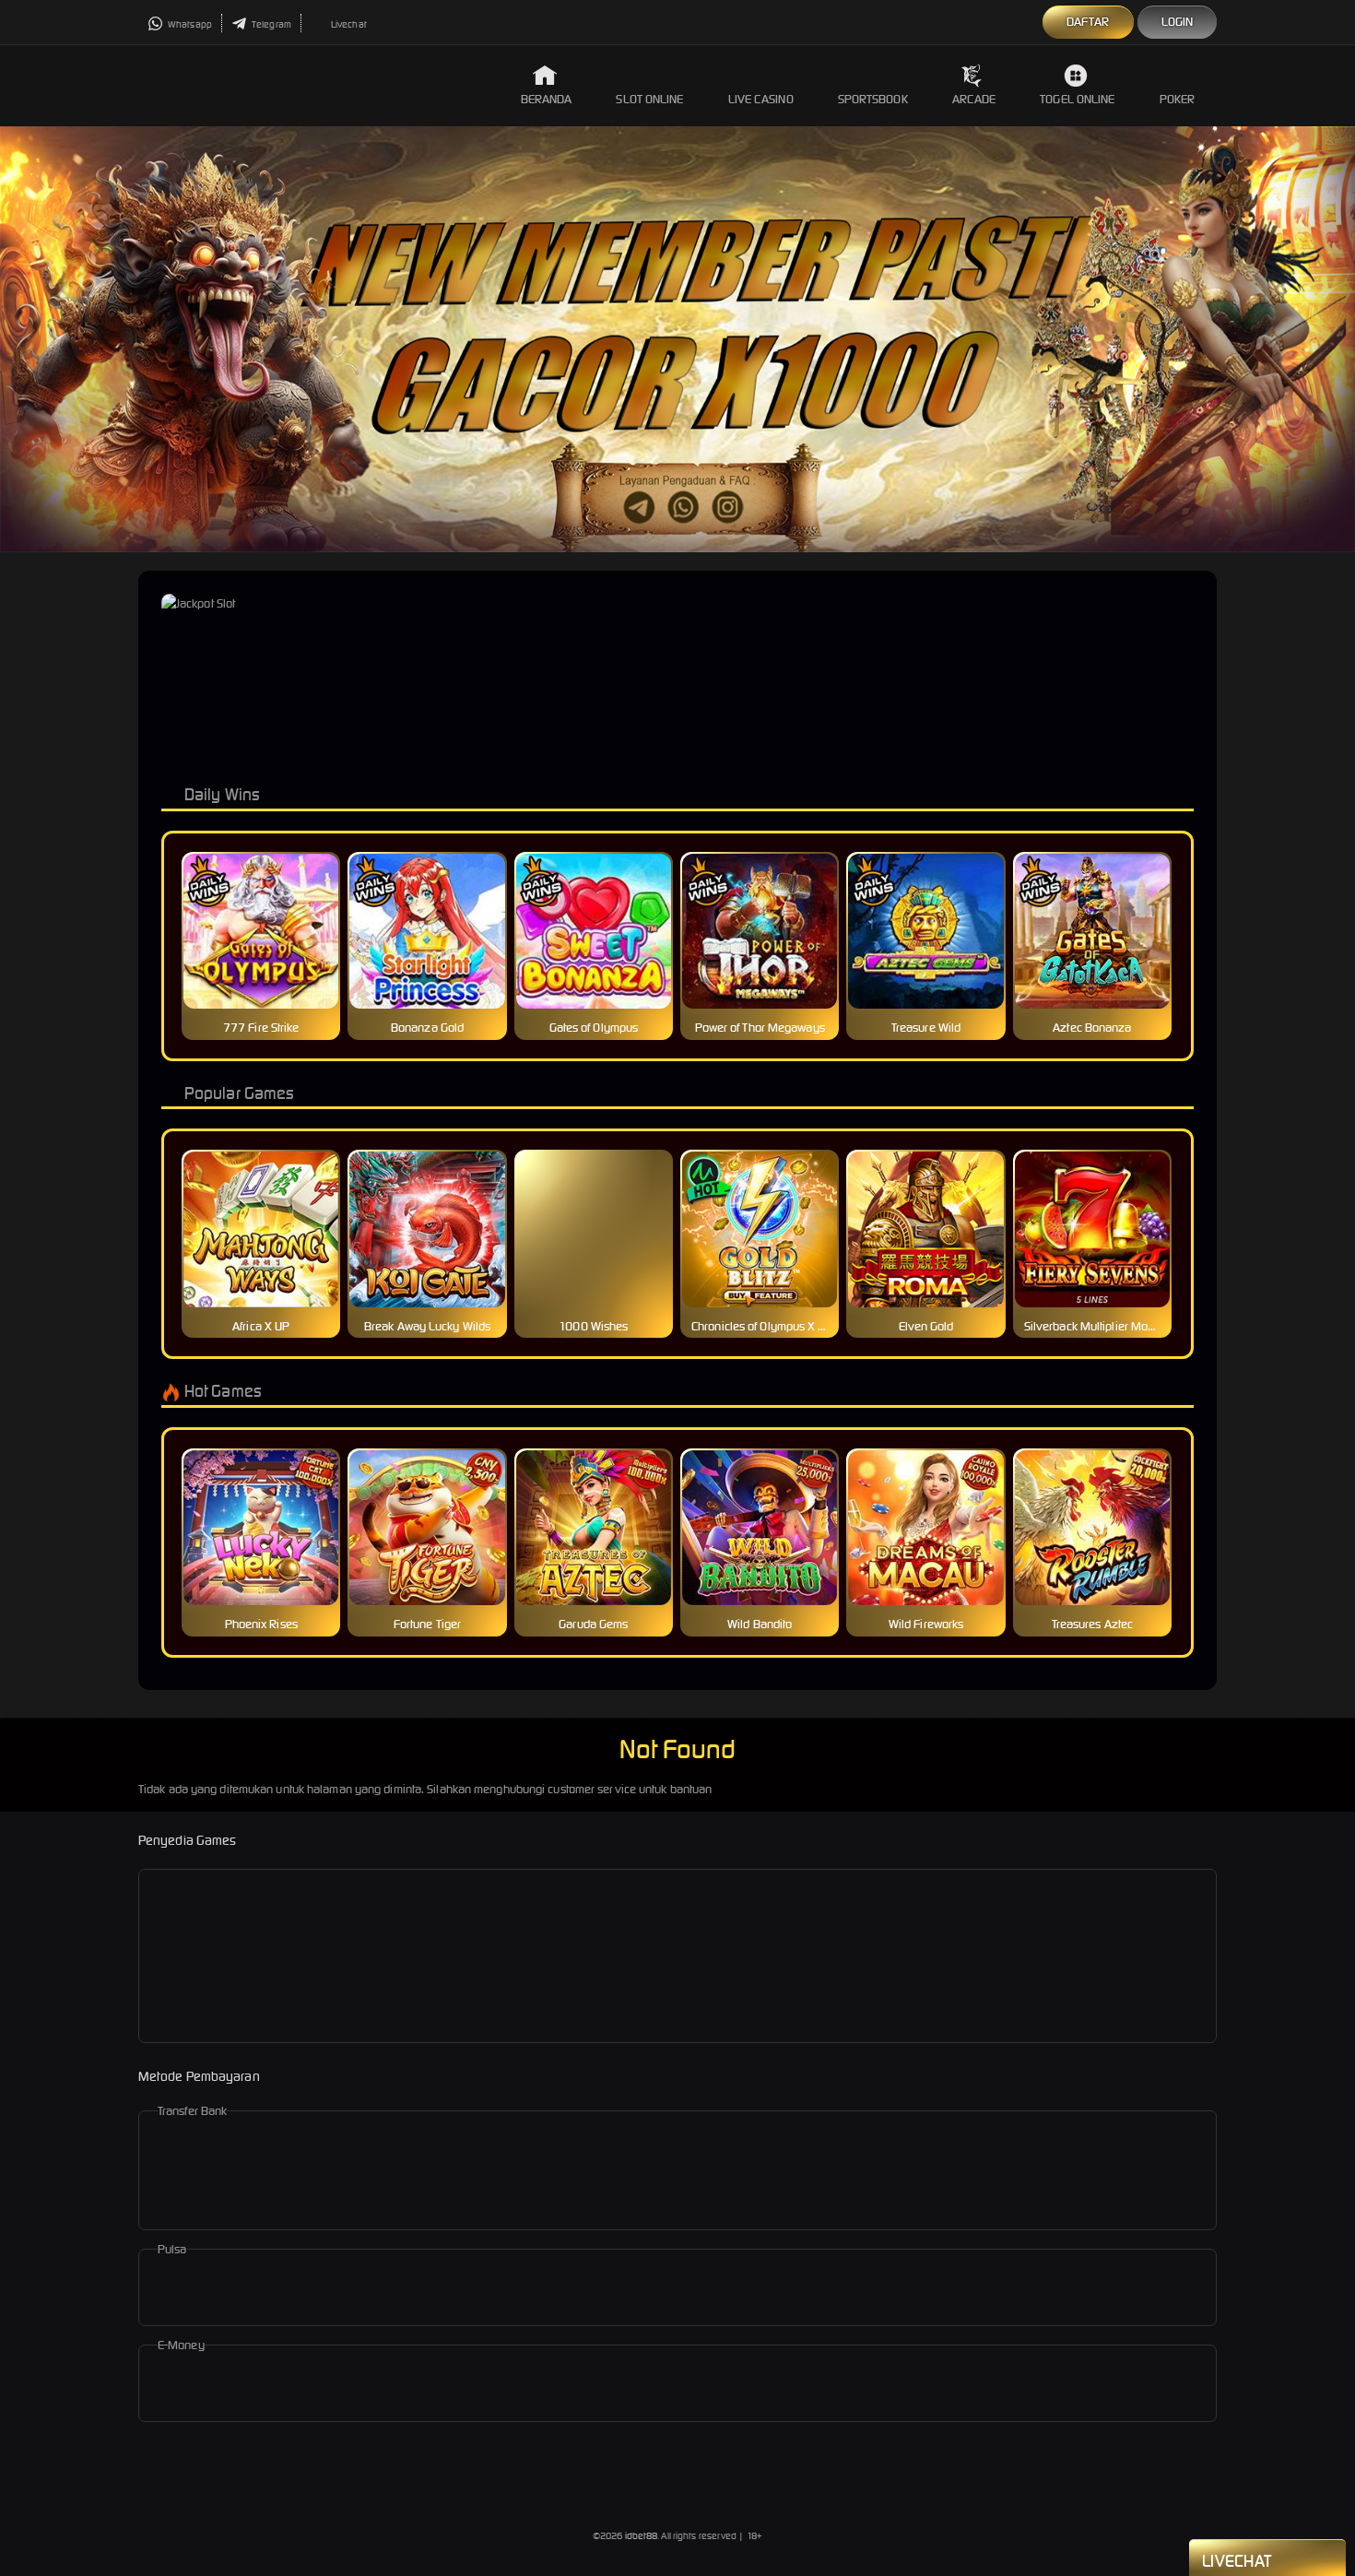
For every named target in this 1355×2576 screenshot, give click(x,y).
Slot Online (649, 99)
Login (1178, 22)
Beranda (547, 99)
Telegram (271, 24)
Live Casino (761, 99)
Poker (1178, 99)
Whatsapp (189, 24)
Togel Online (1077, 99)
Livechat (348, 24)
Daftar (1088, 22)
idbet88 (642, 2536)
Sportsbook (873, 99)
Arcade (974, 99)
